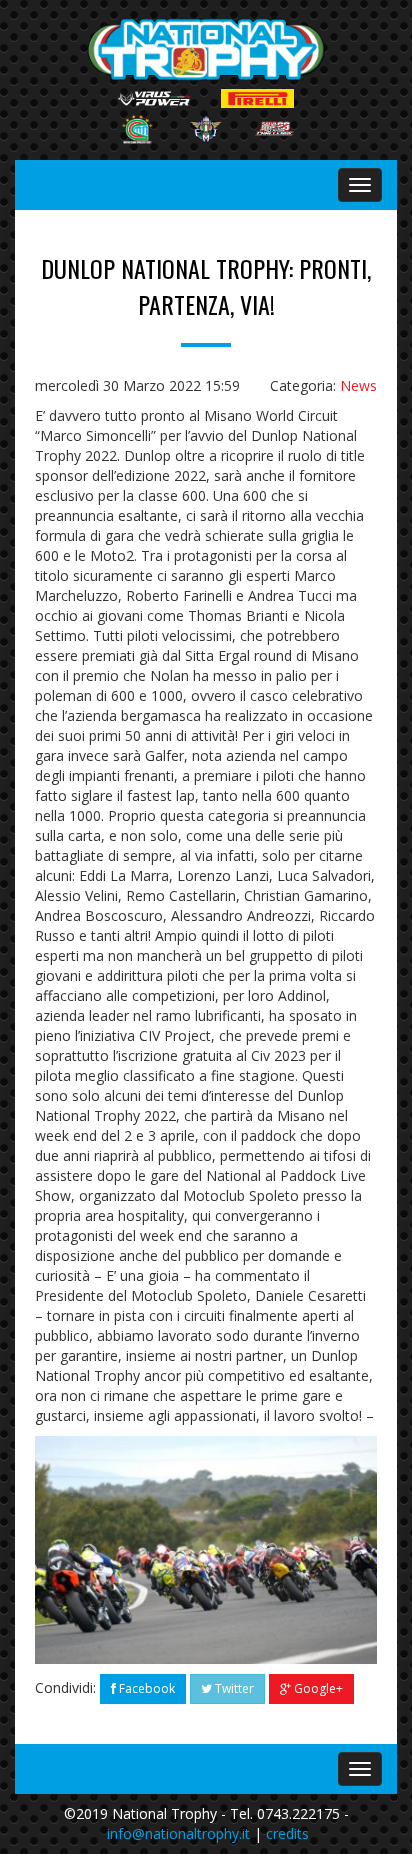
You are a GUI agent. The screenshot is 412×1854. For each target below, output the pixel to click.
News (358, 385)
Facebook (145, 1688)
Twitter (233, 1688)
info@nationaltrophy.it (178, 1833)
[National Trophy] (206, 49)
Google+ (317, 1688)
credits (287, 1833)
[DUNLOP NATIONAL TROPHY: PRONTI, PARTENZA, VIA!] (206, 1550)
